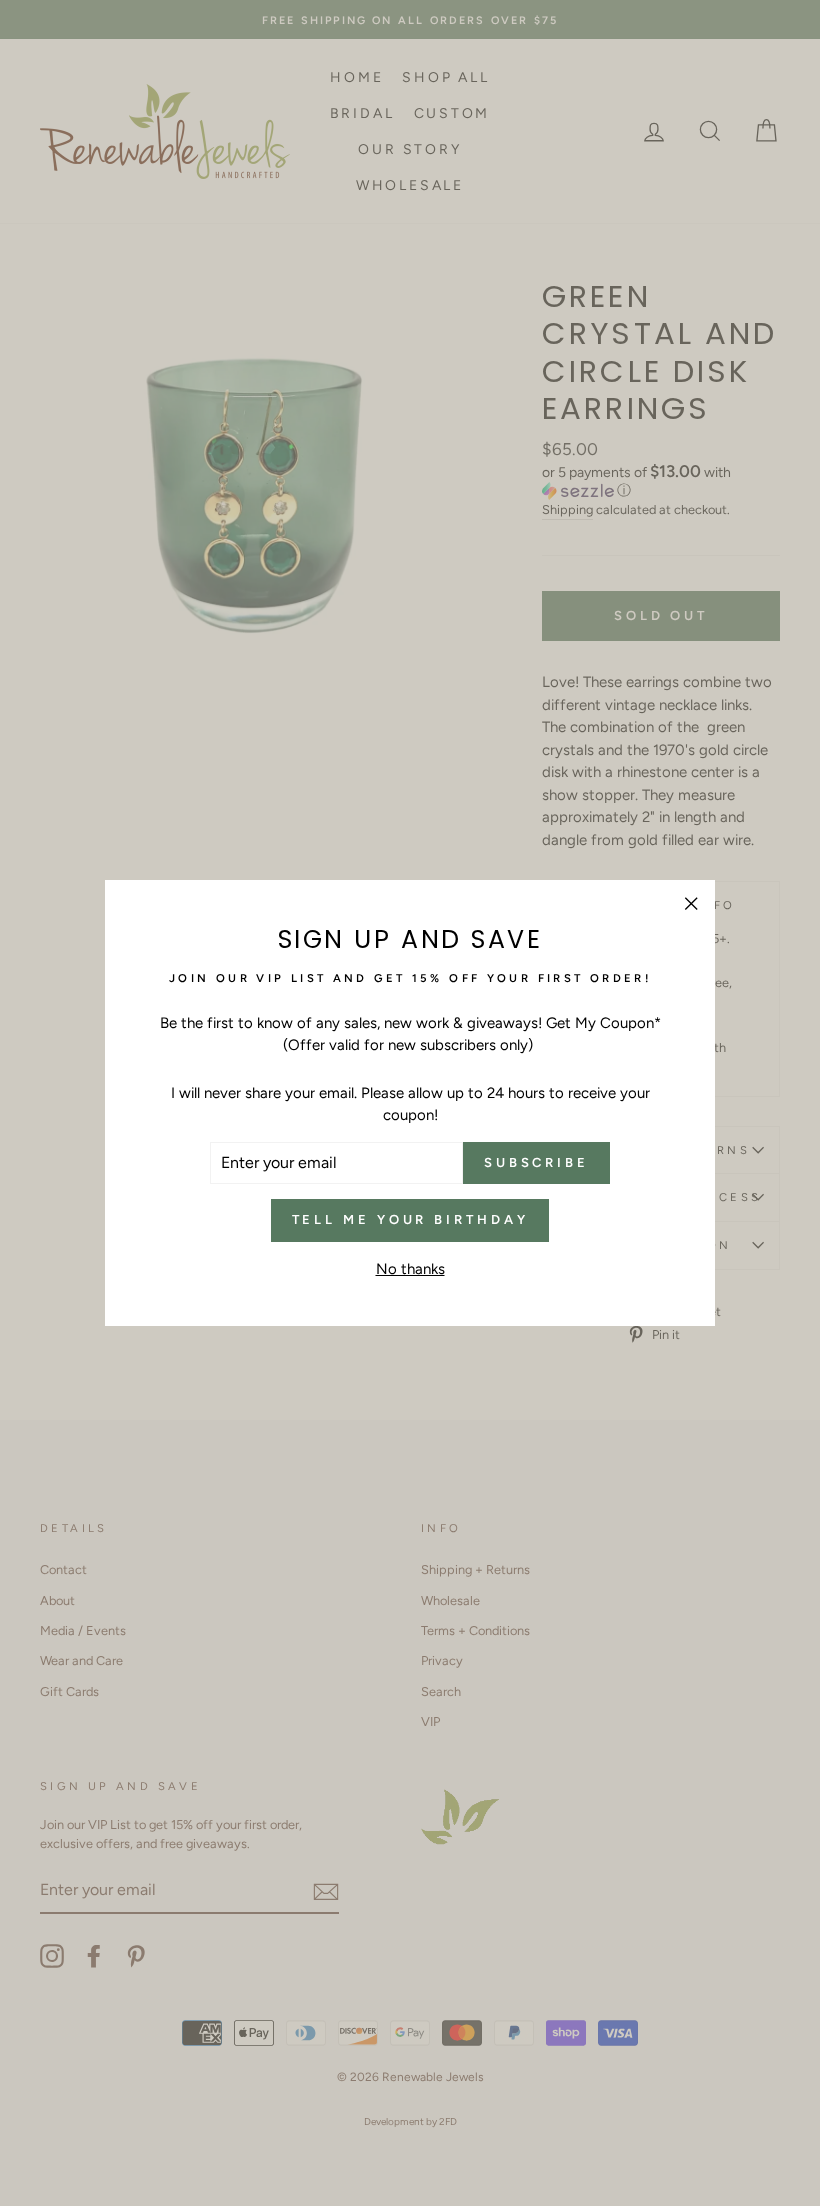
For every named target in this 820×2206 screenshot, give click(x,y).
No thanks (410, 1269)
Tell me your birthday (410, 1219)
